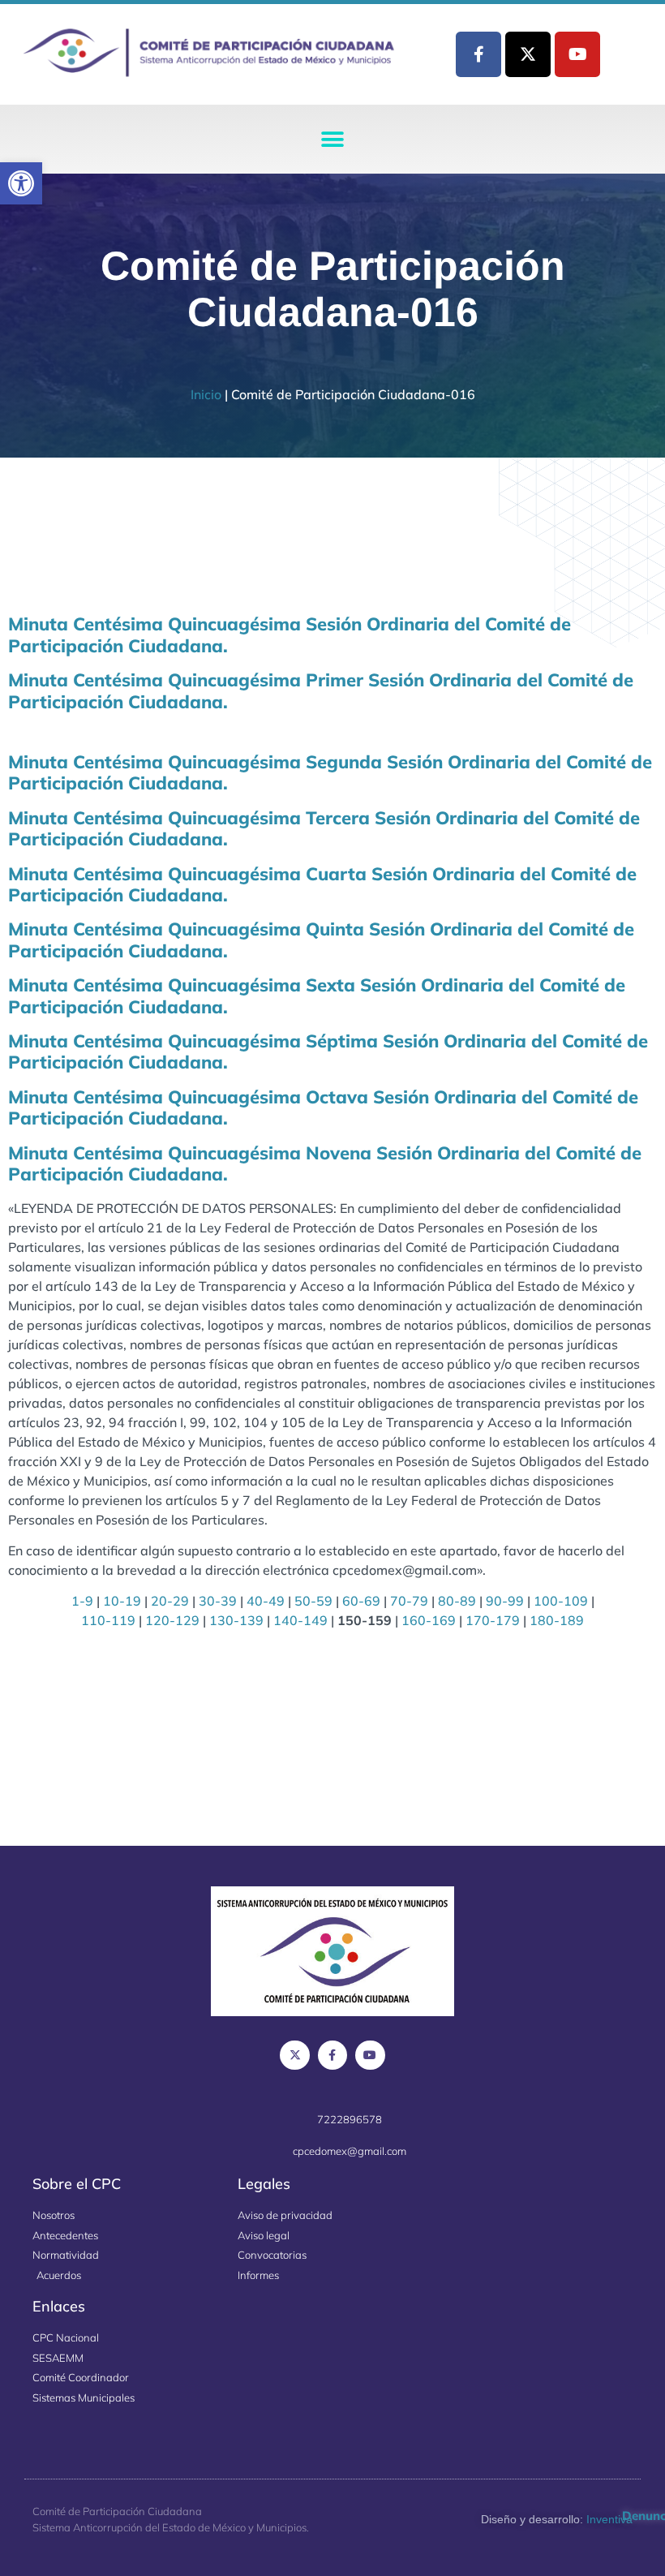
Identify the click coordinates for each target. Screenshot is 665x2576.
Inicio (206, 394)
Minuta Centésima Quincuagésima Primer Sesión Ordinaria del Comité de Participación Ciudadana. (321, 690)
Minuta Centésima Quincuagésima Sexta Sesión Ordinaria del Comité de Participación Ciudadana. (317, 996)
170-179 (493, 1620)
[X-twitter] (528, 54)
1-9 (82, 1601)
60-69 (361, 1601)
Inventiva (609, 2519)
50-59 (313, 1601)
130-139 (236, 1620)
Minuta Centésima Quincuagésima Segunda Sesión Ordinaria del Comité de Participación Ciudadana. (330, 772)
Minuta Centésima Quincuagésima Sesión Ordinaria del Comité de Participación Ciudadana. (290, 634)
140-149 (300, 1620)
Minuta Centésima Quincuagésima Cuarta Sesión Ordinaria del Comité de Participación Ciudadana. (322, 884)
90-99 (505, 1601)
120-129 (172, 1620)
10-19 (122, 1601)
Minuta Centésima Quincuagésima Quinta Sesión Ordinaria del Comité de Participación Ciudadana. (321, 940)
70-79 (409, 1601)
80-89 (457, 1601)
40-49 (266, 1601)
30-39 (218, 1601)
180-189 (557, 1620)
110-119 (108, 1620)
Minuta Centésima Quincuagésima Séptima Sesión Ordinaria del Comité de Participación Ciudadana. (328, 1051)
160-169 (429, 1620)
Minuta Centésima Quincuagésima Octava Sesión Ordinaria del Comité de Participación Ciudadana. (323, 1107)
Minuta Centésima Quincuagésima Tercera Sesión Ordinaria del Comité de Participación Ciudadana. (324, 828)
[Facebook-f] (478, 54)
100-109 (561, 1601)
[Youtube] (577, 54)
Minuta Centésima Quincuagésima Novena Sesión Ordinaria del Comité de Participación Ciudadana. (325, 1163)
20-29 (170, 1601)
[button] (21, 183)
